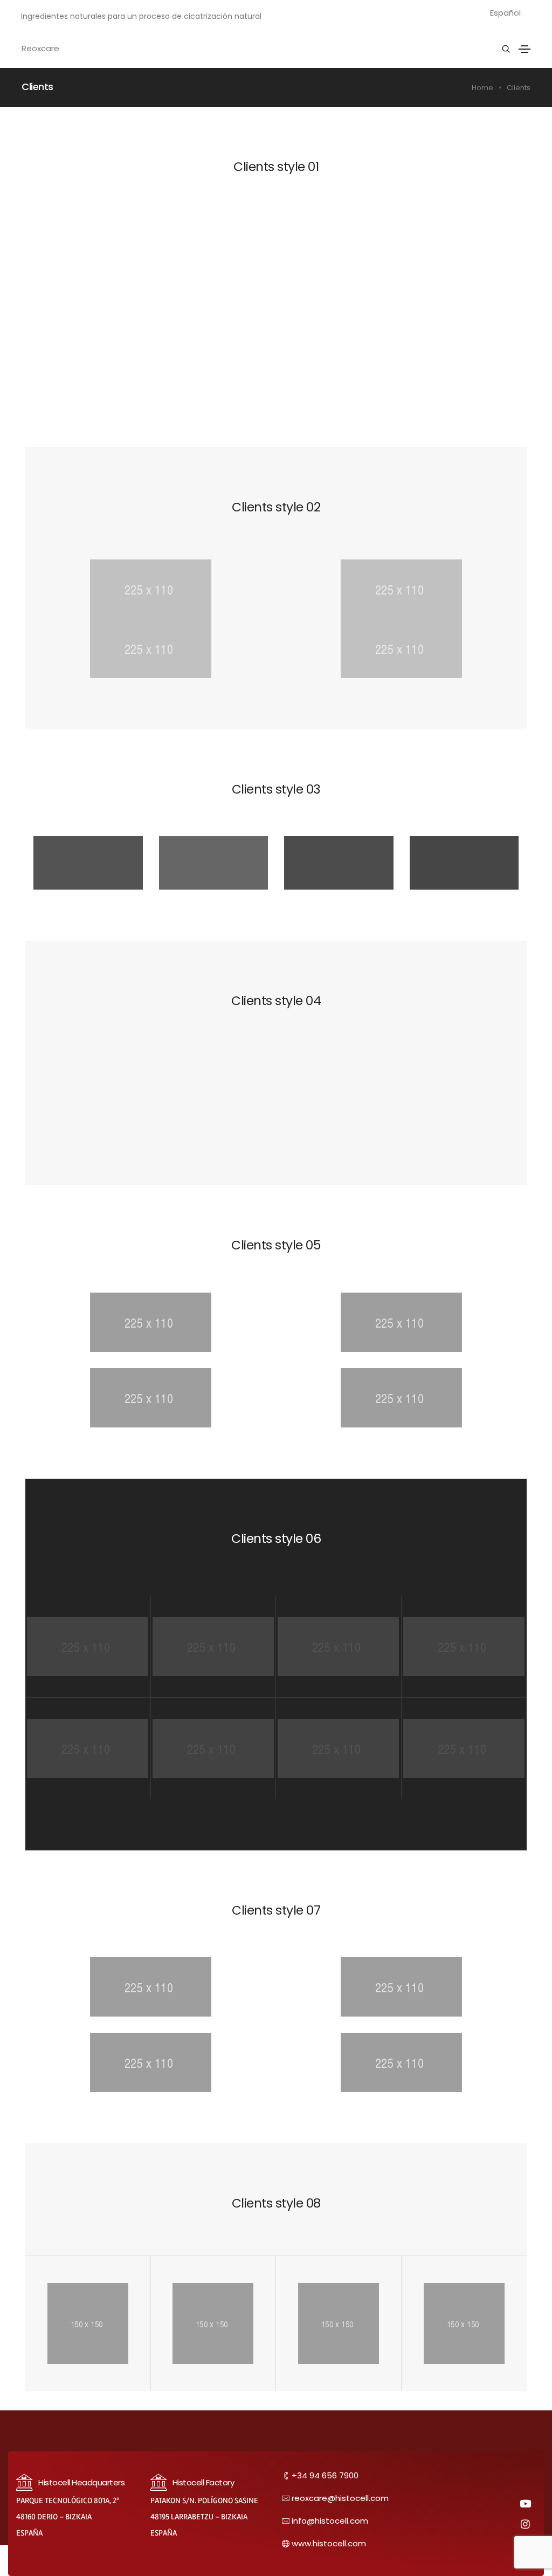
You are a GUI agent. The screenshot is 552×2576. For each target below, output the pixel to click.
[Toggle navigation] (525, 49)
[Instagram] (526, 2524)
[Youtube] (526, 2503)
